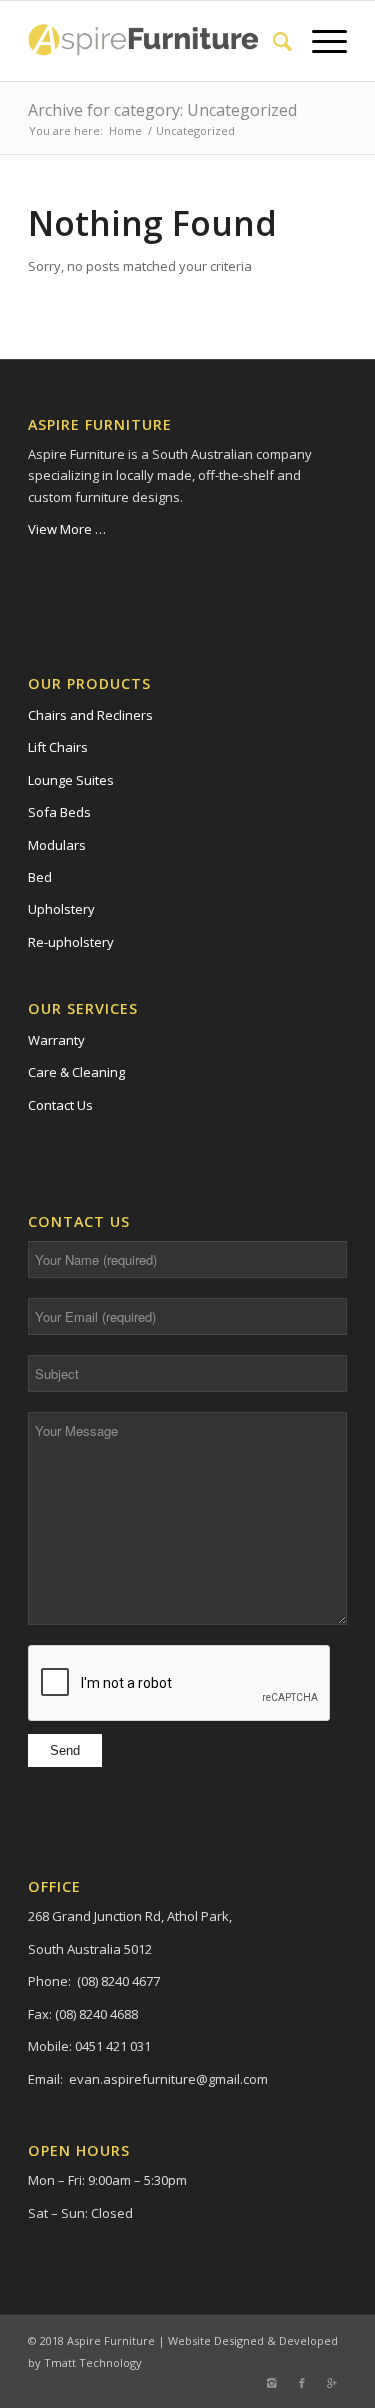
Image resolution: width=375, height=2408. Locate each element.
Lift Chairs (58, 747)
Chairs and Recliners (90, 715)
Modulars (57, 845)
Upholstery (61, 909)
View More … (67, 529)
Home (125, 130)
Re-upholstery (71, 942)
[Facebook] (302, 2383)
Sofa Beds (59, 812)
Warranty (56, 1040)
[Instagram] (272, 2383)
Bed (40, 877)
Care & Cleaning (76, 1072)
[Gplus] (332, 2383)
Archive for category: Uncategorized (162, 110)
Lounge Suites (71, 780)
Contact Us (60, 1105)
